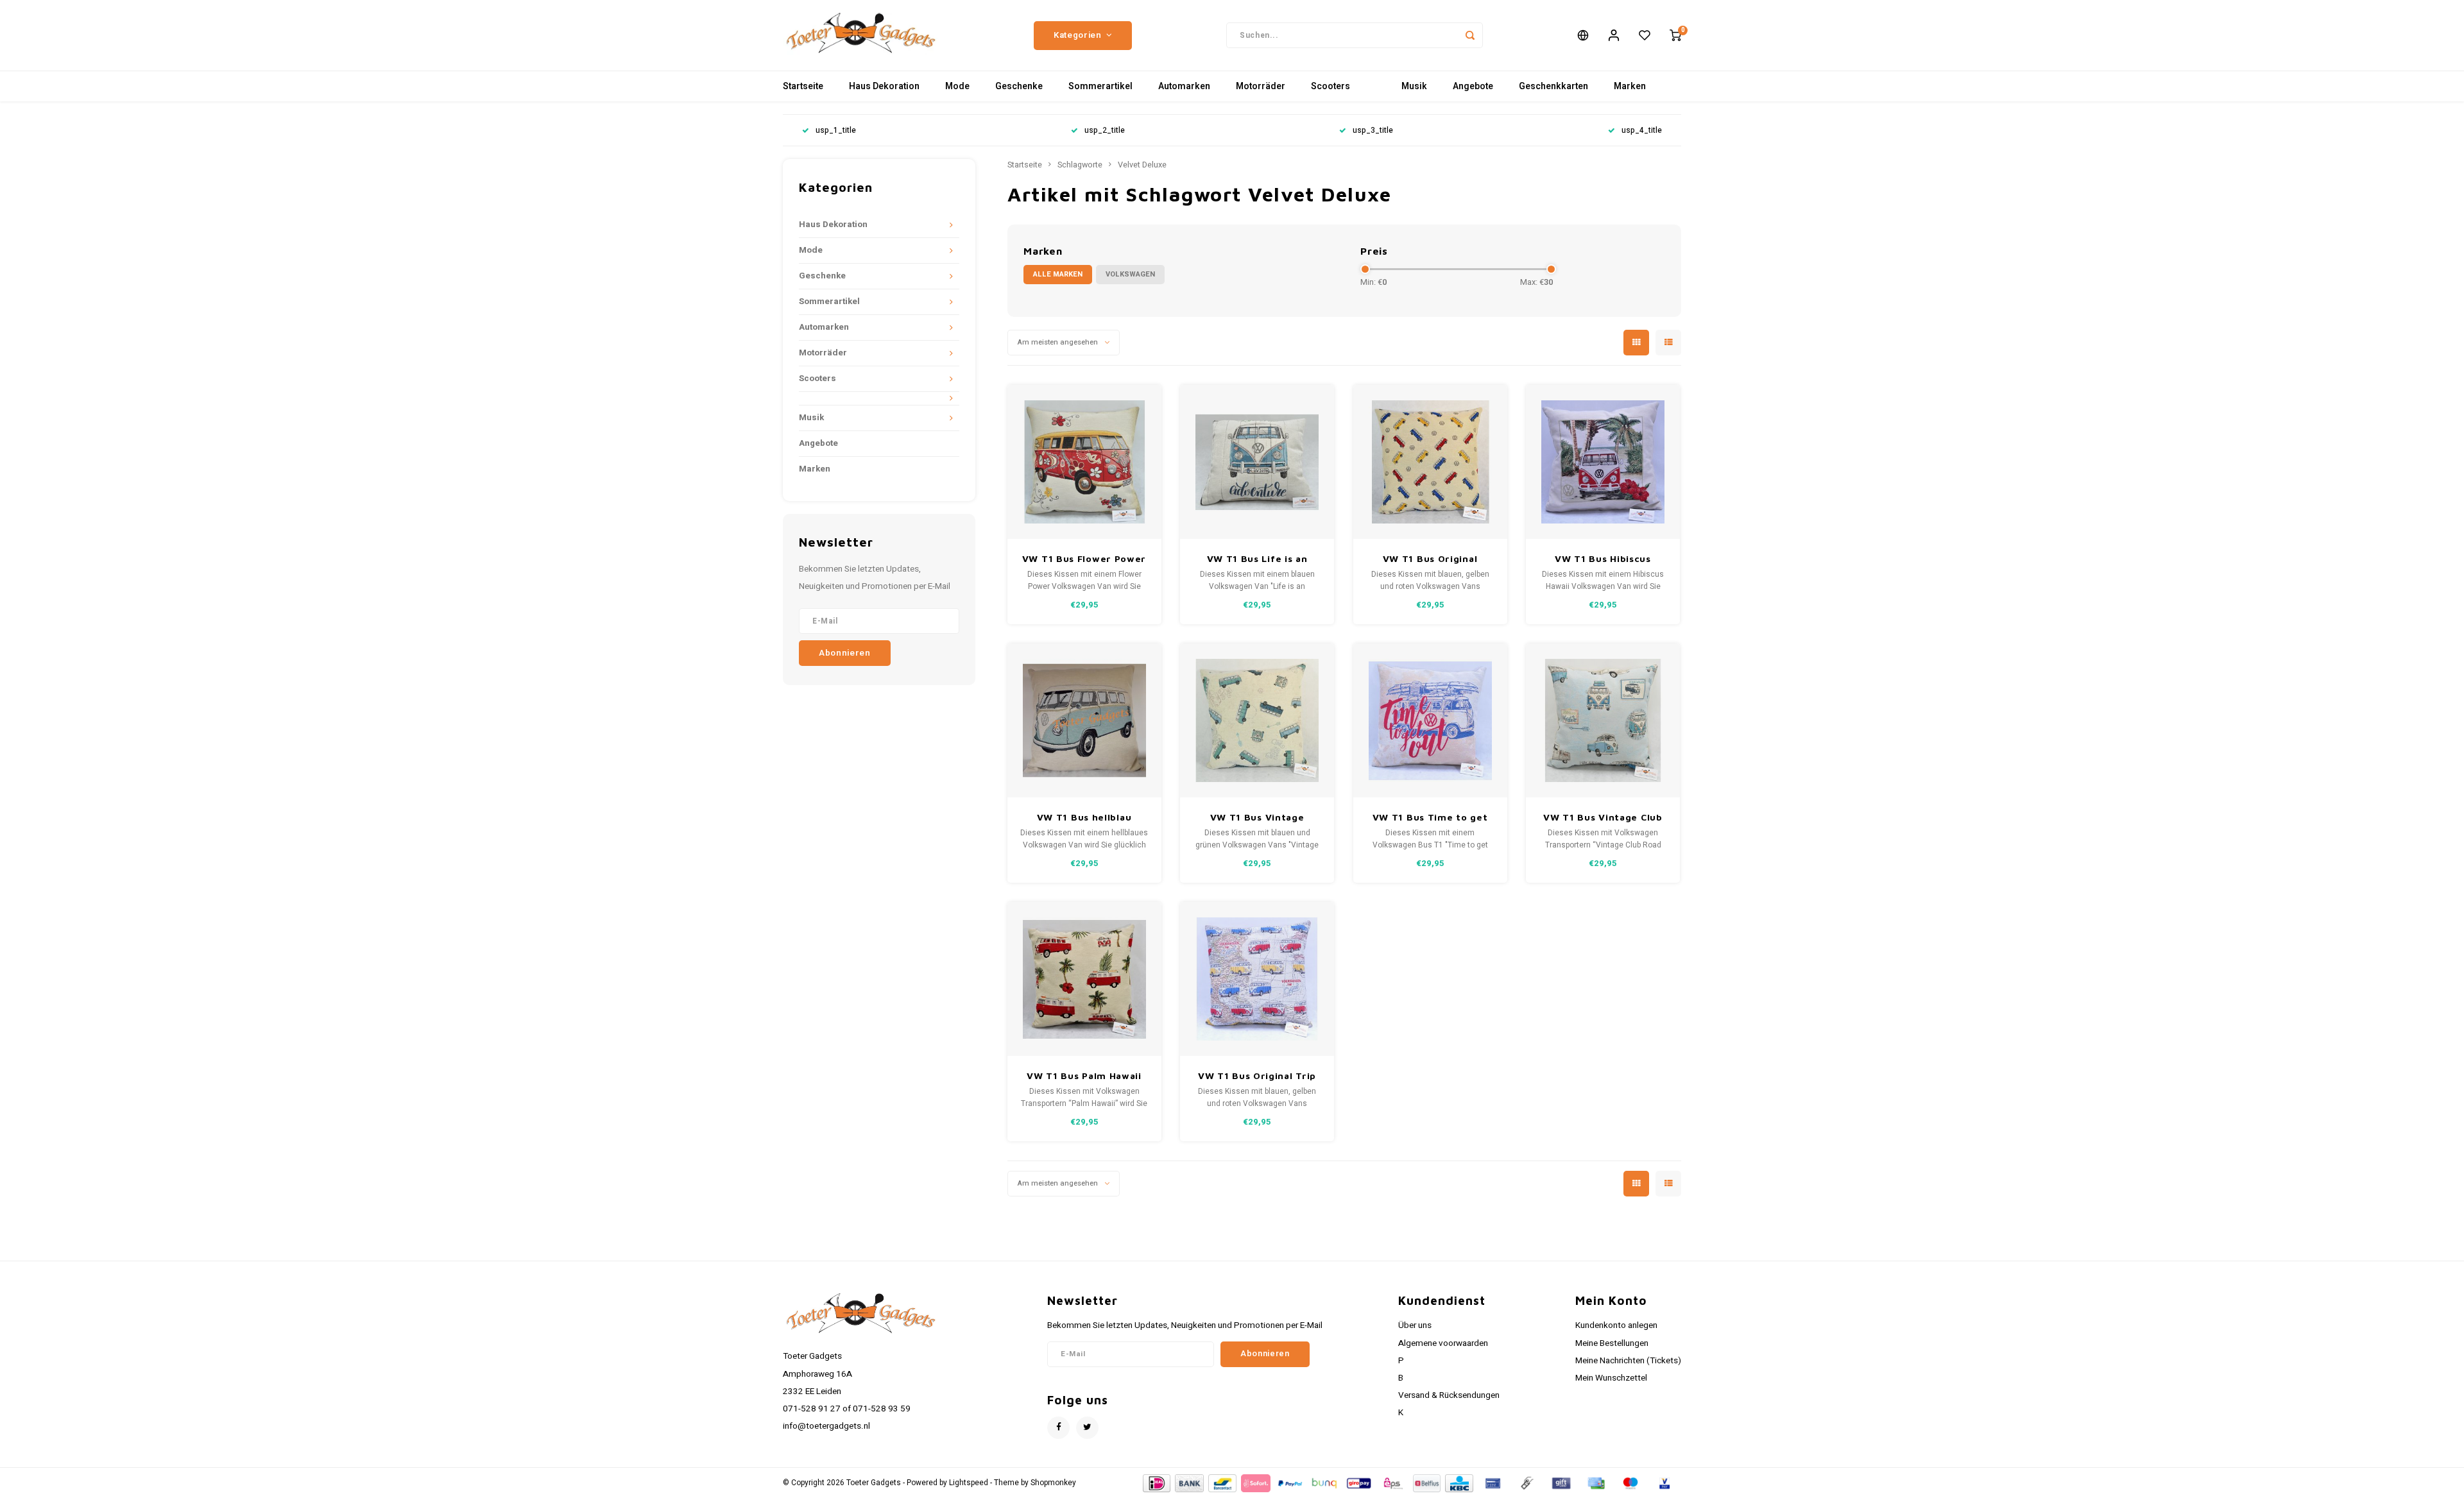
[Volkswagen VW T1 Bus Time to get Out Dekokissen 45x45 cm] (1430, 720)
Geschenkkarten (1553, 86)
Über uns (1415, 1325)
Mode (957, 86)
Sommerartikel (1100, 86)
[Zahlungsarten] (1156, 1482)
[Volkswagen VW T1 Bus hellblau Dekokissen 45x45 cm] (1084, 720)
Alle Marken (1058, 274)
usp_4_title (1642, 131)
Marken (1630, 86)
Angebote (1473, 86)
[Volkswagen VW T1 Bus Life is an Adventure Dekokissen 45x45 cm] (1257, 462)
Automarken (1184, 86)
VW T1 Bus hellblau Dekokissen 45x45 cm (1084, 818)
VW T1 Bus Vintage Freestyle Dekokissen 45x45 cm (1257, 818)
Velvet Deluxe (1142, 165)
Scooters (1330, 86)
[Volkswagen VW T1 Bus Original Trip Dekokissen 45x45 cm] (1257, 979)
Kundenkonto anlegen (1616, 1325)
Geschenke (1019, 86)
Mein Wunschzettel (1611, 1378)
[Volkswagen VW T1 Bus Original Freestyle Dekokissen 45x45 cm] (1430, 462)
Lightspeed (969, 1483)
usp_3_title (1373, 131)
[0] (1675, 35)
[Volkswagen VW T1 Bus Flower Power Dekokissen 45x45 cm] (1084, 462)
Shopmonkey (1053, 1483)
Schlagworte (1080, 165)
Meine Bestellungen (1612, 1343)
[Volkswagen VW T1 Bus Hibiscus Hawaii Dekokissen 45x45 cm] (1603, 462)
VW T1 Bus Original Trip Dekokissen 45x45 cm (1257, 1076)
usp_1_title (836, 131)
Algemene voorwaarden (1443, 1343)
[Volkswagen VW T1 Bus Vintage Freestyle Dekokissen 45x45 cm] (1257, 720)
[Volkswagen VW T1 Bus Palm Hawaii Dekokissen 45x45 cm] (1084, 979)
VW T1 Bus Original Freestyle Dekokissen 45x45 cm (1430, 559)
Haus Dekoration (884, 86)
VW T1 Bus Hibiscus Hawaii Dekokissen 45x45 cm (1603, 559)
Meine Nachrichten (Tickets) (1628, 1361)
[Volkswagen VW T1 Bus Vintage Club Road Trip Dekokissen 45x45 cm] (1603, 720)
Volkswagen (1130, 274)
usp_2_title (1105, 131)
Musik (1414, 86)
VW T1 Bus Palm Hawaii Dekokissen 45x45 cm (1084, 1076)
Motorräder (1261, 86)
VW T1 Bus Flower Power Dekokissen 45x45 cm (1084, 559)
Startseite (803, 86)
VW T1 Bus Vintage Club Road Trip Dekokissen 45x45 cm (1603, 818)
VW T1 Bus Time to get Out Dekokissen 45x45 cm (1430, 818)
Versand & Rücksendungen (1449, 1395)
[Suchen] (1470, 35)
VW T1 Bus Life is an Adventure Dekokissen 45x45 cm (1257, 559)
